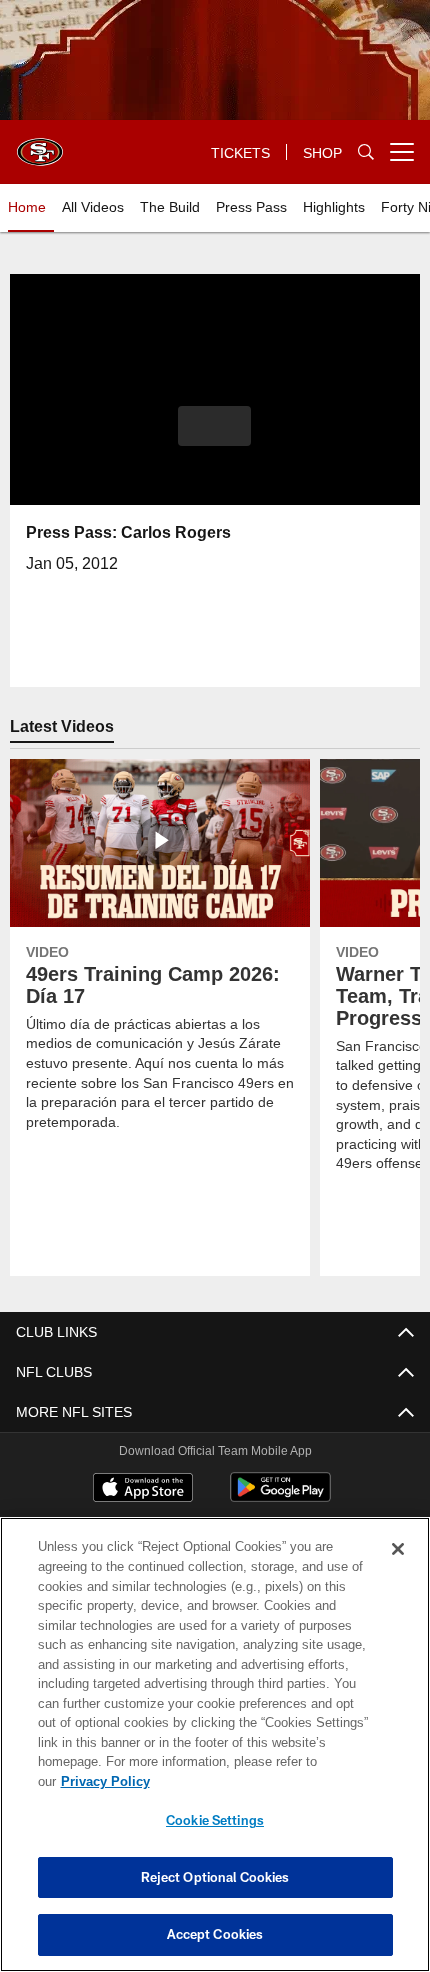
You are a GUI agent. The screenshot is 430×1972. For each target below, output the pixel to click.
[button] (214, 426)
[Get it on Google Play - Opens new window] (280, 1497)
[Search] (366, 152)
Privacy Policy (259, 1781)
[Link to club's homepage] (40, 144)
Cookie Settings (215, 1820)
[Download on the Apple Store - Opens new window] (143, 1490)
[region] (215, 1754)
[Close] (398, 1569)
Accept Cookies (215, 1934)
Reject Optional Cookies (215, 1877)
